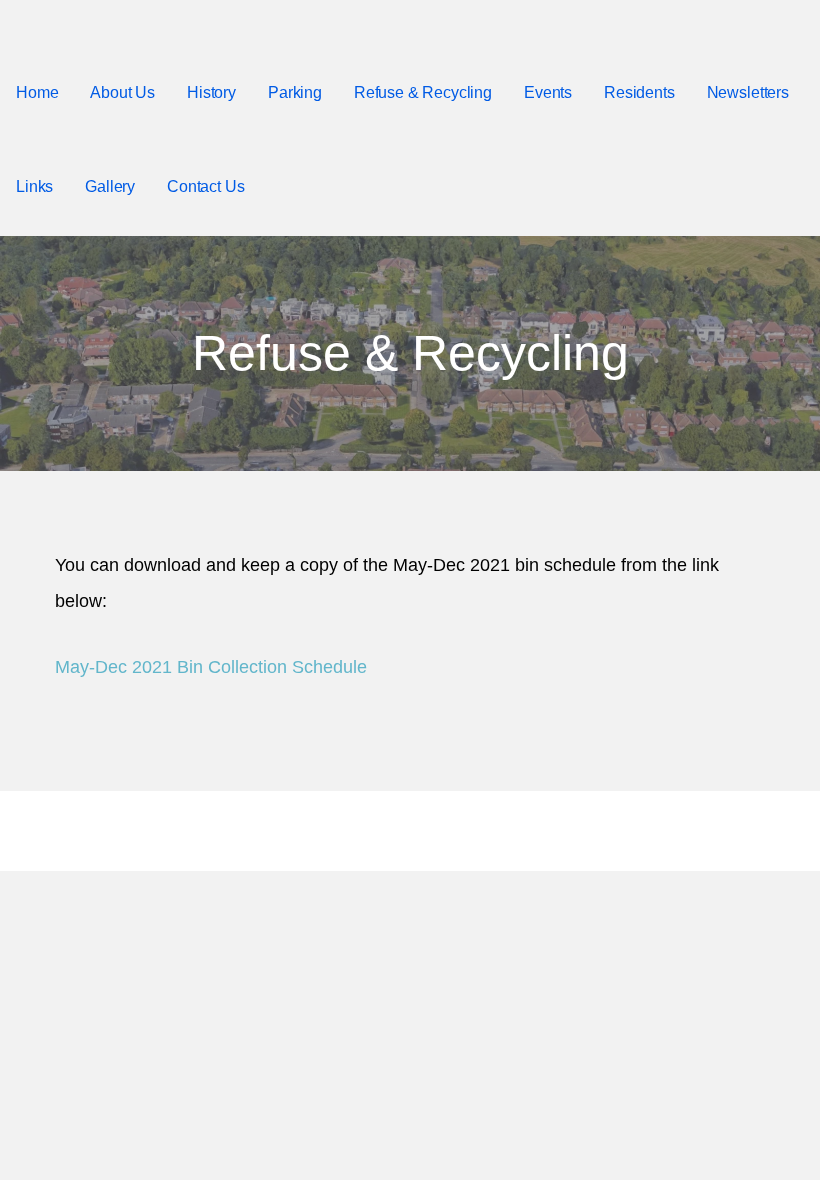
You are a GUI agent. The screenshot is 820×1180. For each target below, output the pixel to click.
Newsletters (748, 92)
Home (37, 92)
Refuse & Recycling (423, 92)
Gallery (110, 186)
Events (548, 92)
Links (34, 186)
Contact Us (205, 186)
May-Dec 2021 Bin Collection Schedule (211, 667)
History (211, 92)
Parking (295, 92)
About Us (122, 92)
